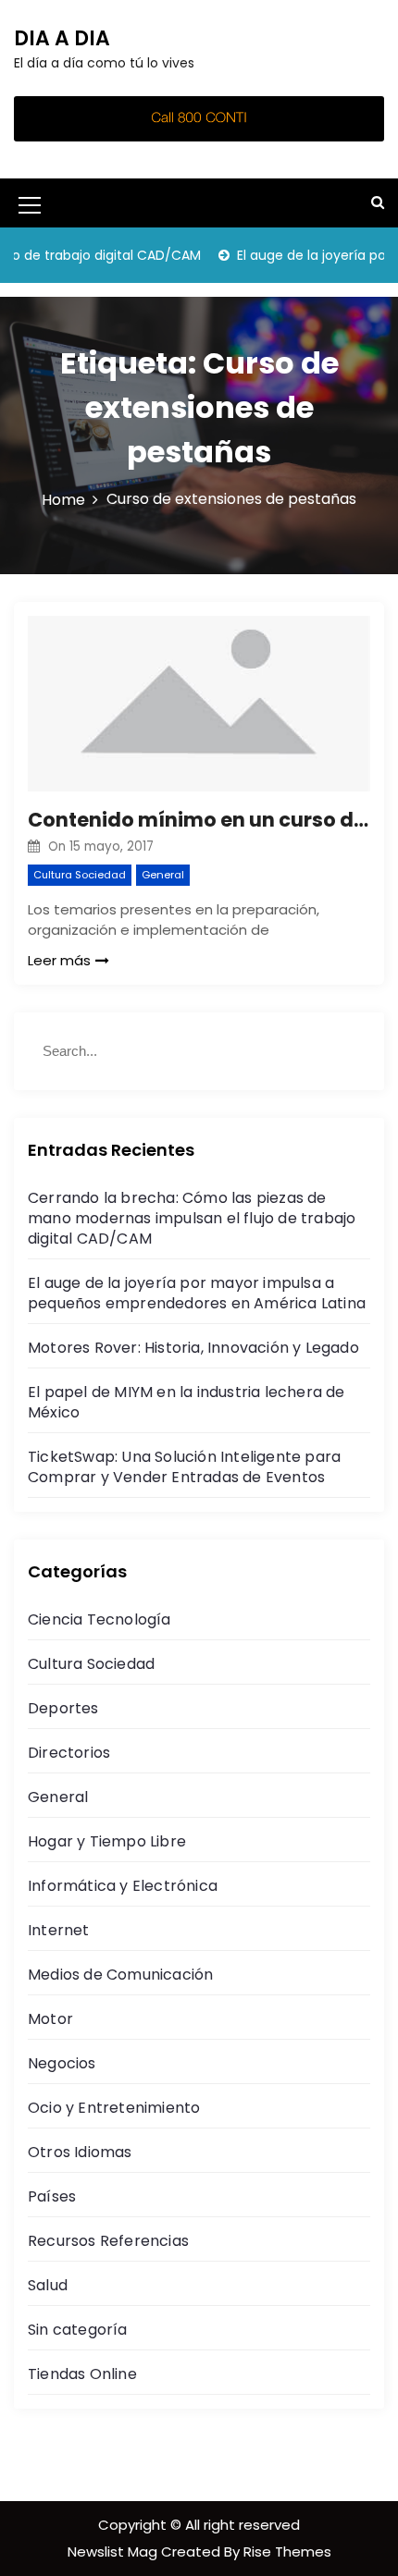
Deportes (63, 1708)
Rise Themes (287, 2551)
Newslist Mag (114, 2551)
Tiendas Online (82, 2374)
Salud (48, 2285)
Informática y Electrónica (123, 1886)
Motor (50, 2019)
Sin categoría (78, 2330)
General (163, 875)
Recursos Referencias (108, 2241)
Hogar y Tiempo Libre (107, 1841)
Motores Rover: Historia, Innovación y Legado (193, 1348)
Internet (59, 1930)
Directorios (69, 1753)
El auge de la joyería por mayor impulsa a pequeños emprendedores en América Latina (197, 1293)
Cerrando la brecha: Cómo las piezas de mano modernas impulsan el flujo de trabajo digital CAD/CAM (192, 1218)
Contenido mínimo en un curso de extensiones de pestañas (199, 820)
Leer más (59, 960)
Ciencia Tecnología (99, 1619)
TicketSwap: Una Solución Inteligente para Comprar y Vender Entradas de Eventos (184, 1467)
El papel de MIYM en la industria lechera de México (187, 1402)
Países (52, 2196)
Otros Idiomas (80, 2152)
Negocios (62, 2063)
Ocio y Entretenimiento (114, 2108)
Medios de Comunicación (120, 1975)
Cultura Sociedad (80, 875)
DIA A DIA (62, 38)
